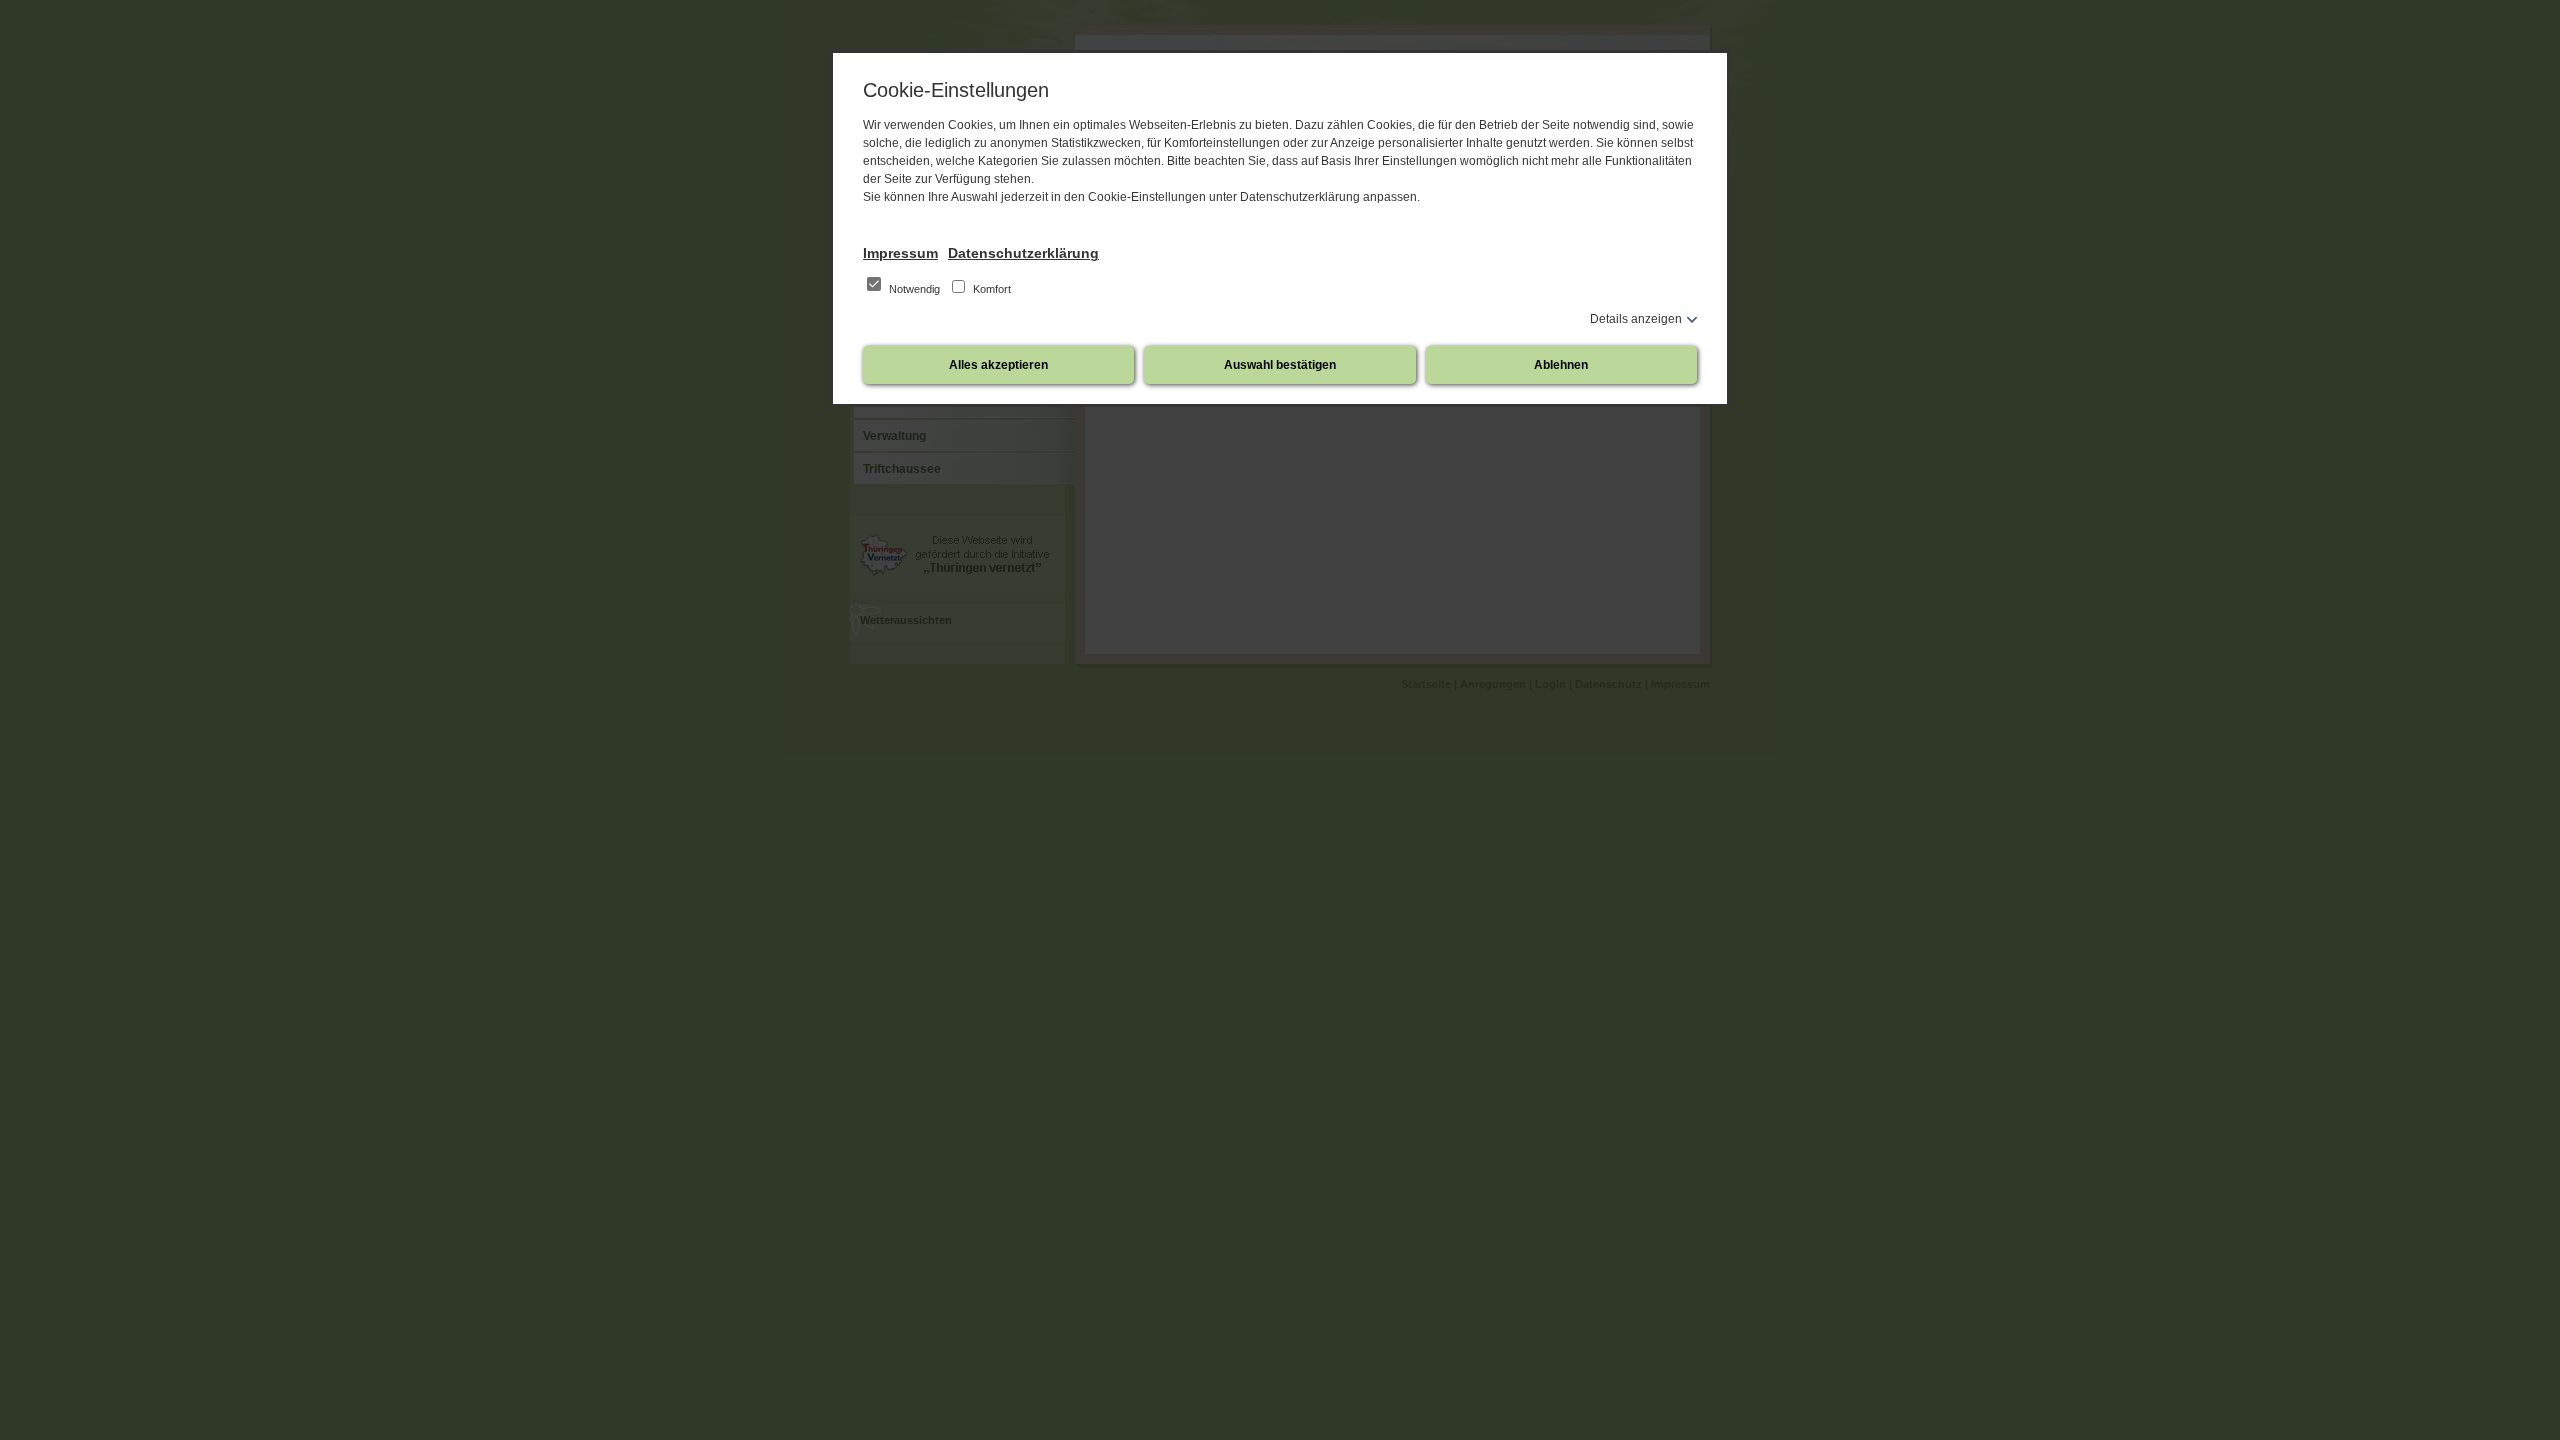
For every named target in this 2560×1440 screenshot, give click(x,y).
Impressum (900, 253)
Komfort (990, 289)
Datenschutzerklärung (1023, 253)
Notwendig (914, 289)
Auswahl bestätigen (1280, 365)
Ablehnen (1561, 365)
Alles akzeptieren (998, 365)
